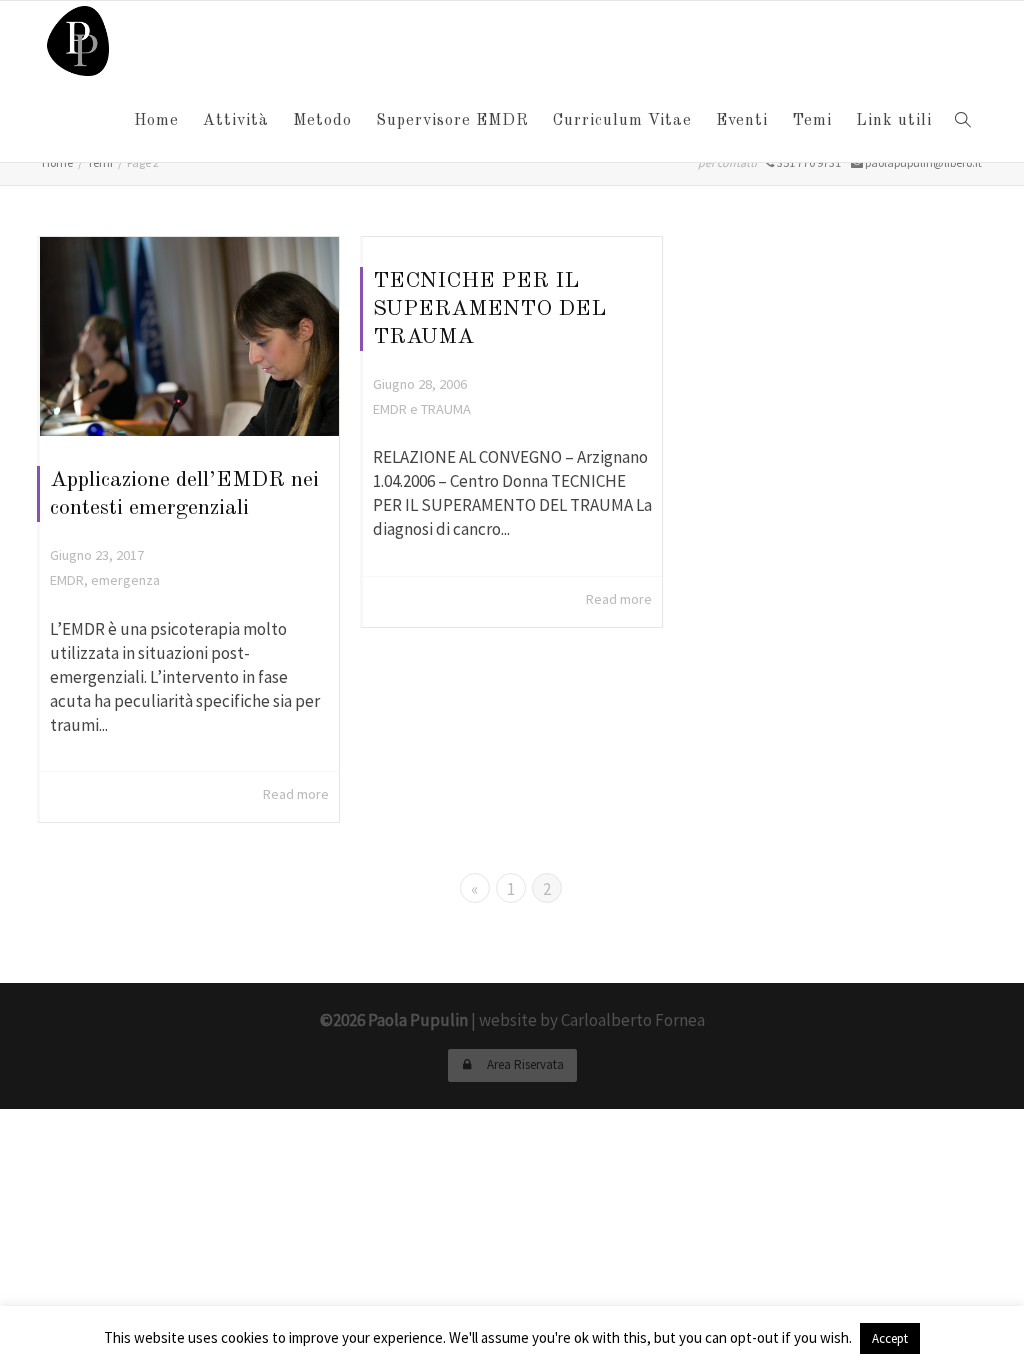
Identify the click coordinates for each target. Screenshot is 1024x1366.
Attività (236, 121)
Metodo (322, 121)
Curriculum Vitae (622, 121)
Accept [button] (890, 1338)
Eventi (742, 121)
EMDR (67, 580)
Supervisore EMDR (452, 121)
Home (156, 121)
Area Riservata (524, 1064)
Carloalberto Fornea (633, 1020)
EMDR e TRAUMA (422, 409)
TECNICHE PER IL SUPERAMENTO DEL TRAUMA (489, 309)
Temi (812, 121)
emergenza (125, 580)
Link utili (894, 121)
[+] (189, 336)
